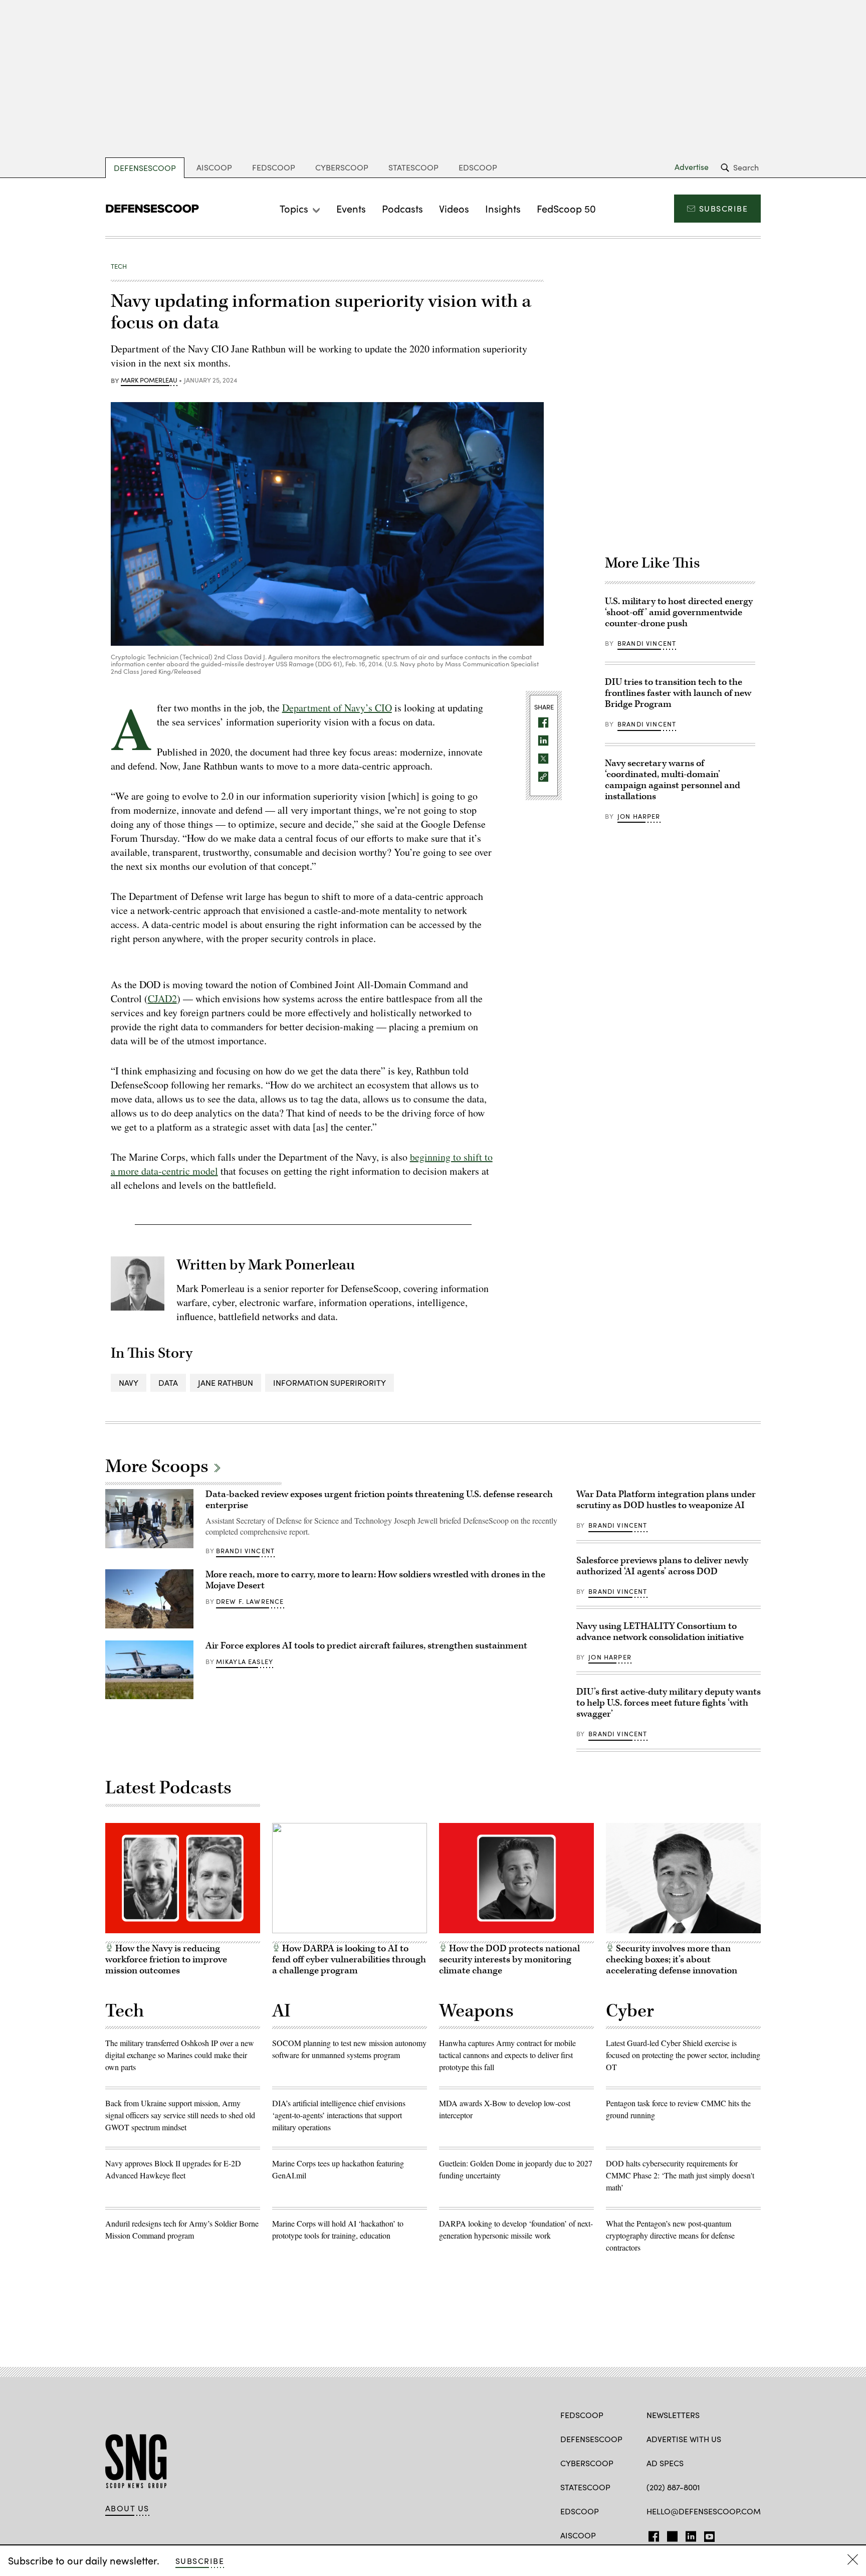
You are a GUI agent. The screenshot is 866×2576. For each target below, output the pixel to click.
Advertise (692, 167)
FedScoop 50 (566, 208)
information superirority (330, 1383)
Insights (503, 208)
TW (671, 2534)
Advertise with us (684, 2439)
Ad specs (665, 2463)
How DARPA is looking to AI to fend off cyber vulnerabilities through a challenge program (349, 1960)
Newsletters (673, 2415)
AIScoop (214, 167)
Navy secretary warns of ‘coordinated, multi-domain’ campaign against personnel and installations (673, 780)
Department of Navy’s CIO (337, 708)
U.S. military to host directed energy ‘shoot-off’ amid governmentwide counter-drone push (679, 612)
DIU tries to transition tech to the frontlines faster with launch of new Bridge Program (678, 693)
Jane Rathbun (226, 1383)
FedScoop (274, 167)
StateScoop (413, 167)
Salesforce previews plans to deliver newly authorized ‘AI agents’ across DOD (662, 1566)
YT (707, 2534)
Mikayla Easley (245, 1662)
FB (651, 2534)
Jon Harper (639, 816)
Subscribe (723, 208)
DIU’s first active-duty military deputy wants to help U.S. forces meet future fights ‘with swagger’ (669, 1703)
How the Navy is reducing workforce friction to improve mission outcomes (166, 1960)
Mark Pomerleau (149, 381)
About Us (127, 2508)
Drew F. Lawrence (250, 1601)
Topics (294, 208)
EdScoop (478, 167)
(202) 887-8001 (673, 2487)
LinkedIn (691, 2534)
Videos (454, 208)
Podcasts (402, 208)
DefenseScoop (145, 168)
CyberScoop (342, 167)
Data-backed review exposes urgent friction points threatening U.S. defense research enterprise (379, 1500)
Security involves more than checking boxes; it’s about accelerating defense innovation (672, 1960)
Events (351, 208)
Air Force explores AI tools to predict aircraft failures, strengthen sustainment (366, 1646)
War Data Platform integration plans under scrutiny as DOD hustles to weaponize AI (666, 1500)
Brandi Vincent (647, 643)
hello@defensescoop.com (704, 2511)
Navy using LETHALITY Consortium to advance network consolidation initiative (660, 1632)
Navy (129, 1383)
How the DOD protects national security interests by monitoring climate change (509, 1960)
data (168, 1383)
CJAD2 (162, 998)
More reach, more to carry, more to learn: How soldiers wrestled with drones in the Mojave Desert (375, 1580)
